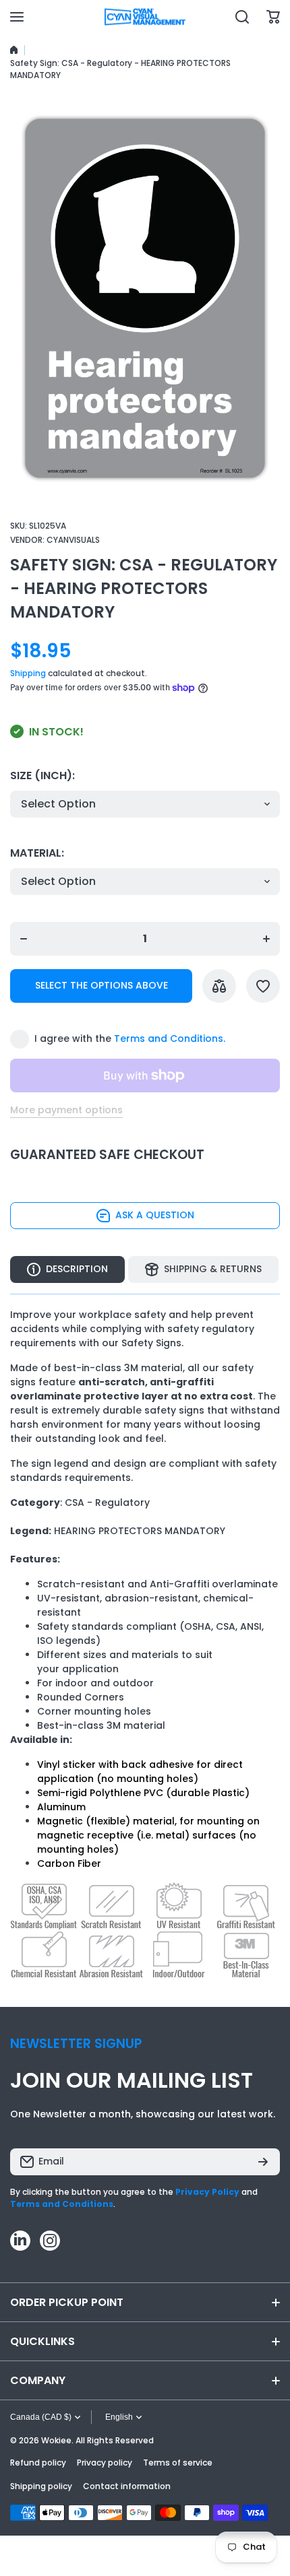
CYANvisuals (73, 540)
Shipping (28, 673)
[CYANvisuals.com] (145, 17)
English (119, 2417)
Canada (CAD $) (41, 2417)
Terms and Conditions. (170, 1038)
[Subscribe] (263, 2162)
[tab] (203, 1269)
